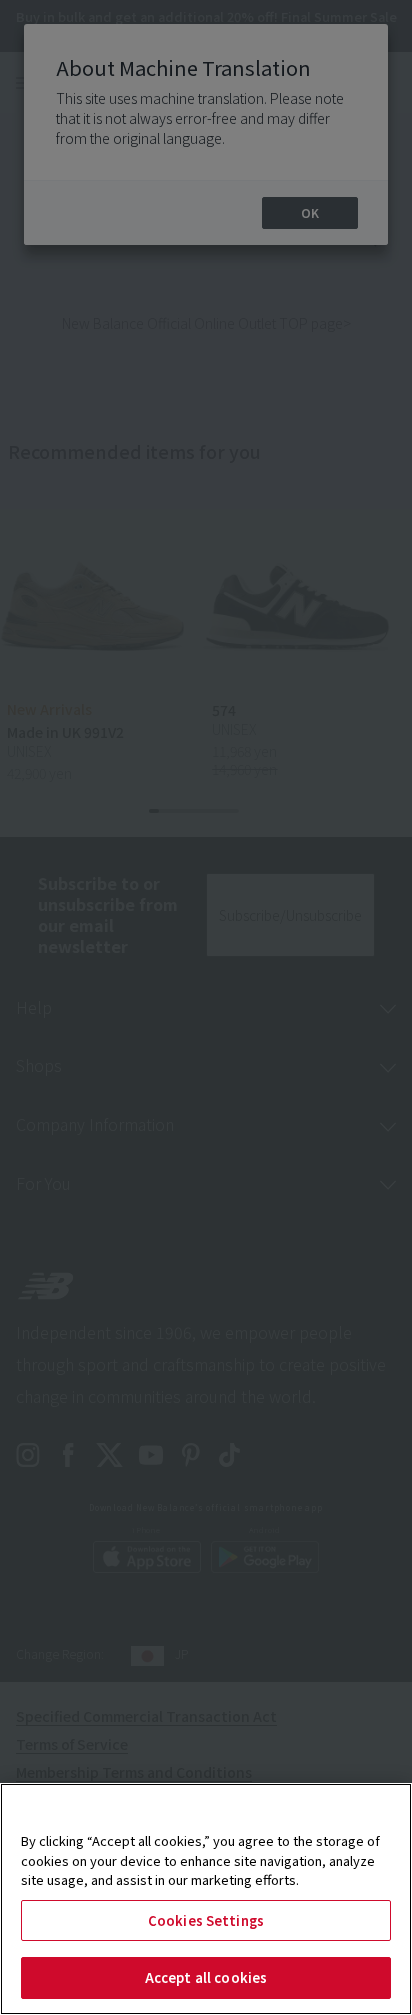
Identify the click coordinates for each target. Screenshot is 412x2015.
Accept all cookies (206, 1977)
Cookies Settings (206, 1920)
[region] (206, 1899)
